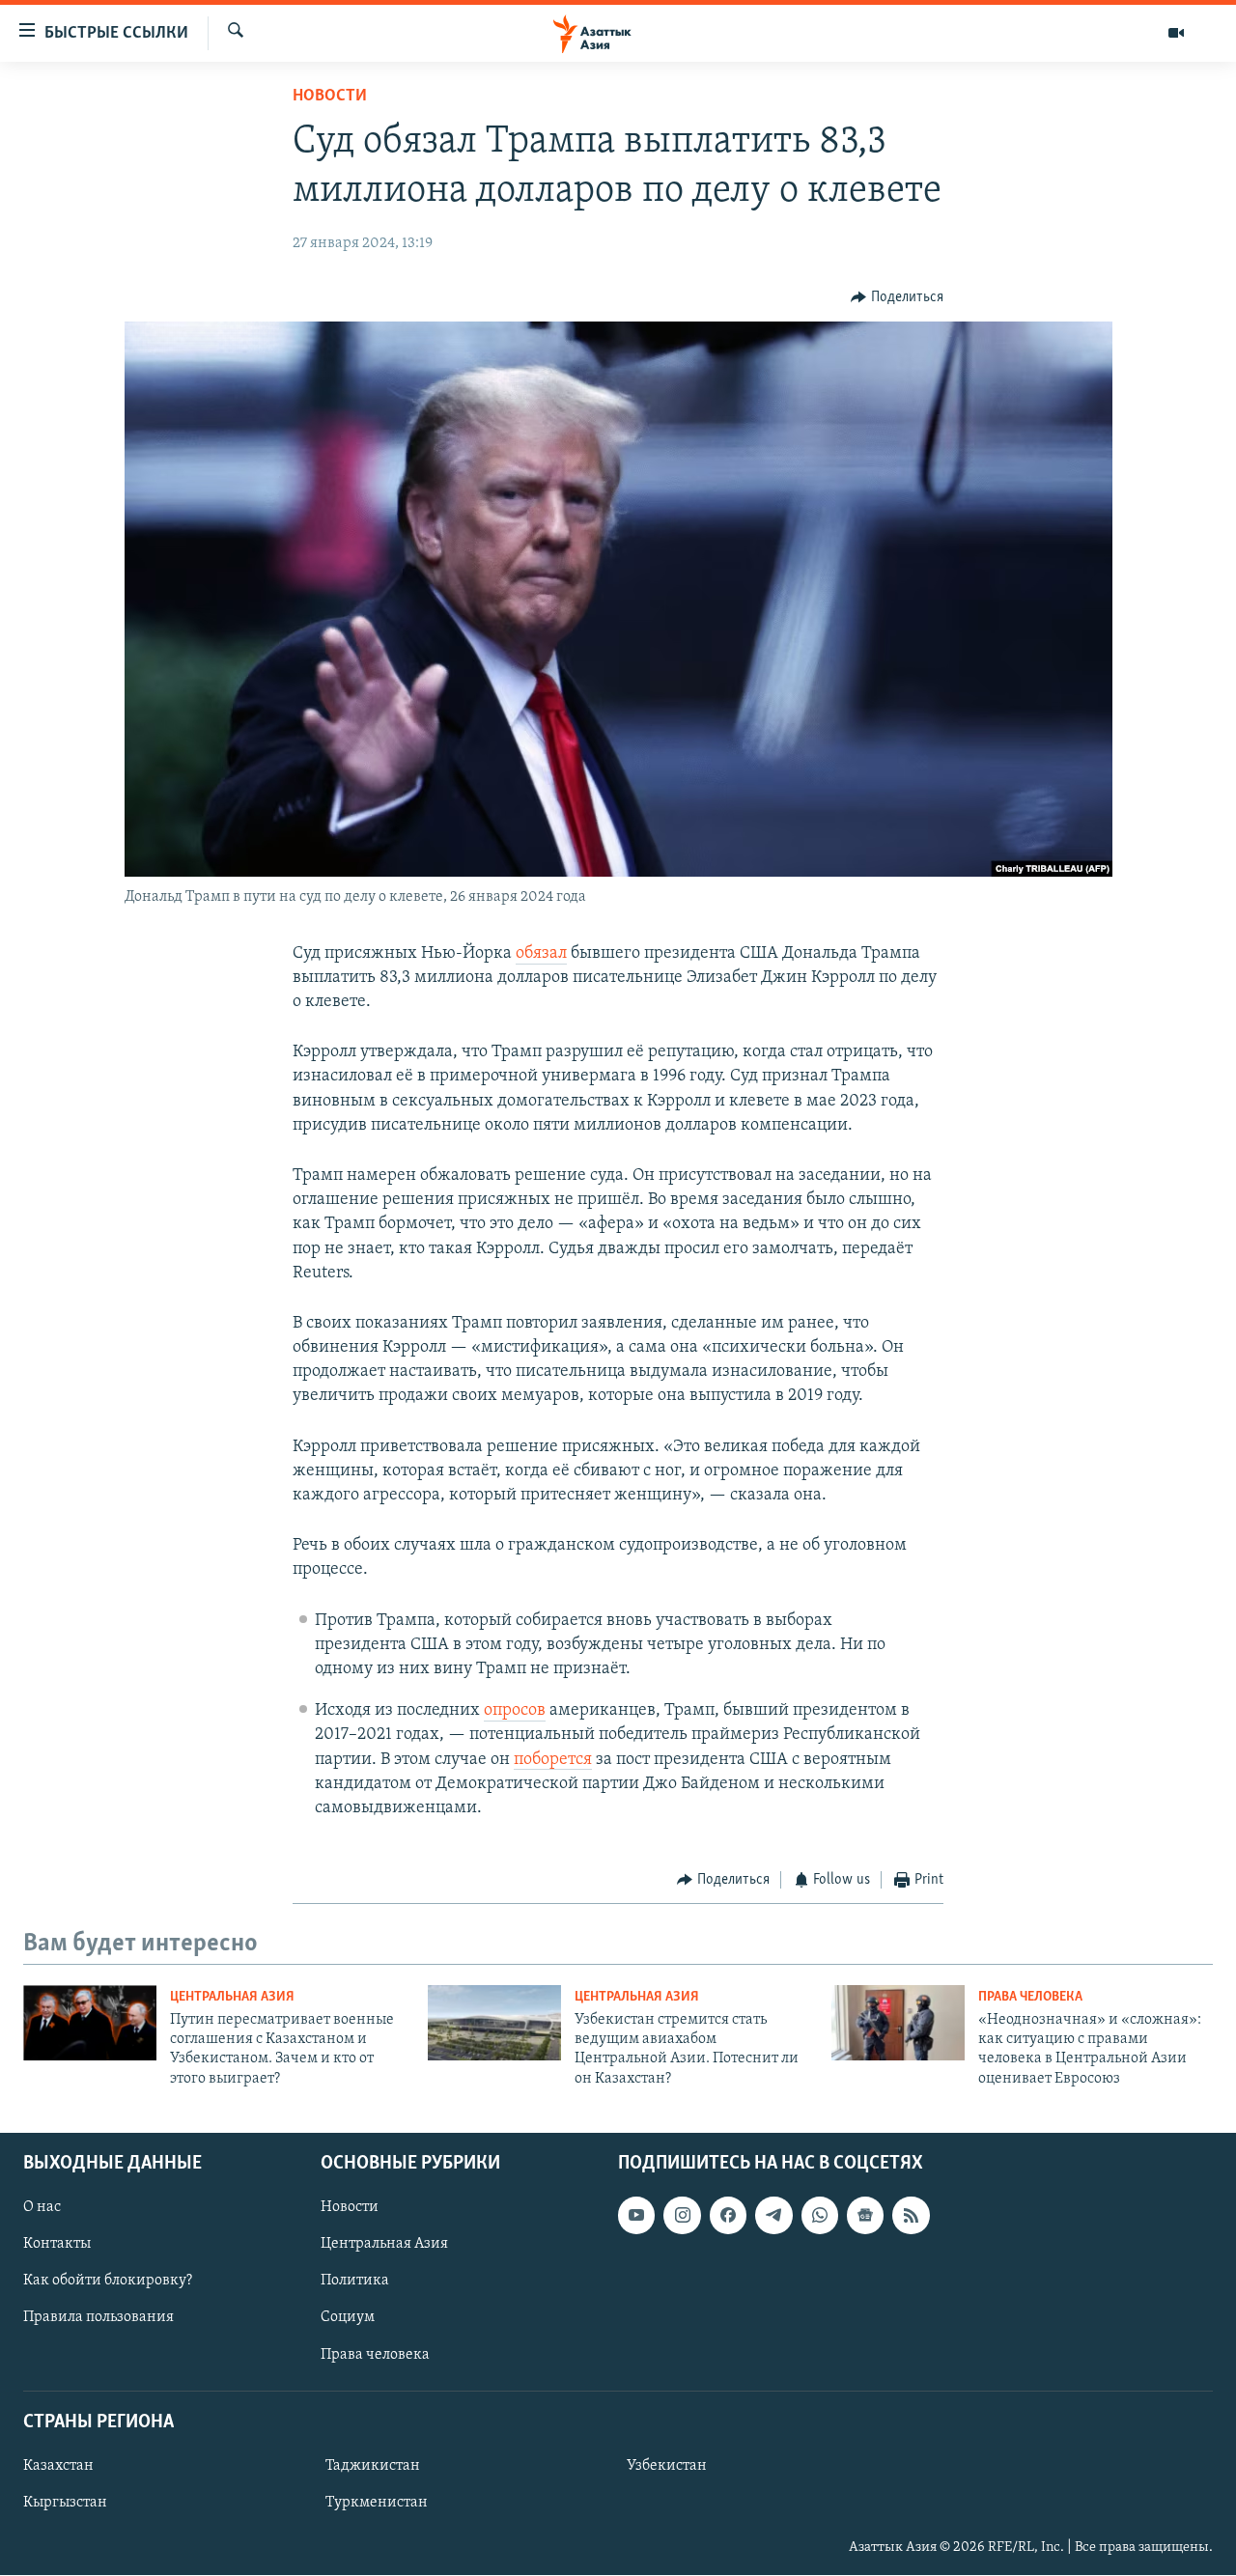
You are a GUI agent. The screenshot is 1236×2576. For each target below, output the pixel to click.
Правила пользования (98, 2318)
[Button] (897, 297)
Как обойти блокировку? (108, 2282)
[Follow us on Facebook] (728, 2216)
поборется (553, 1760)
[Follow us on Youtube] (636, 2216)
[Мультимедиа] (1176, 33)
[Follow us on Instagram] (682, 2216)
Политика (355, 2282)
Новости (330, 97)
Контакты (57, 2245)
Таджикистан (373, 2466)
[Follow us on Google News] (865, 2216)
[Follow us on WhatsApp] (820, 2216)
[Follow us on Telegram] (773, 2216)
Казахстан (58, 2466)
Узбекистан (667, 2466)
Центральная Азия (232, 1997)
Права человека (1030, 1997)
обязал (541, 954)
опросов (515, 1711)
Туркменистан (377, 2503)
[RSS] (911, 2216)
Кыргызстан (65, 2503)
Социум (348, 2318)
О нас (42, 2208)
